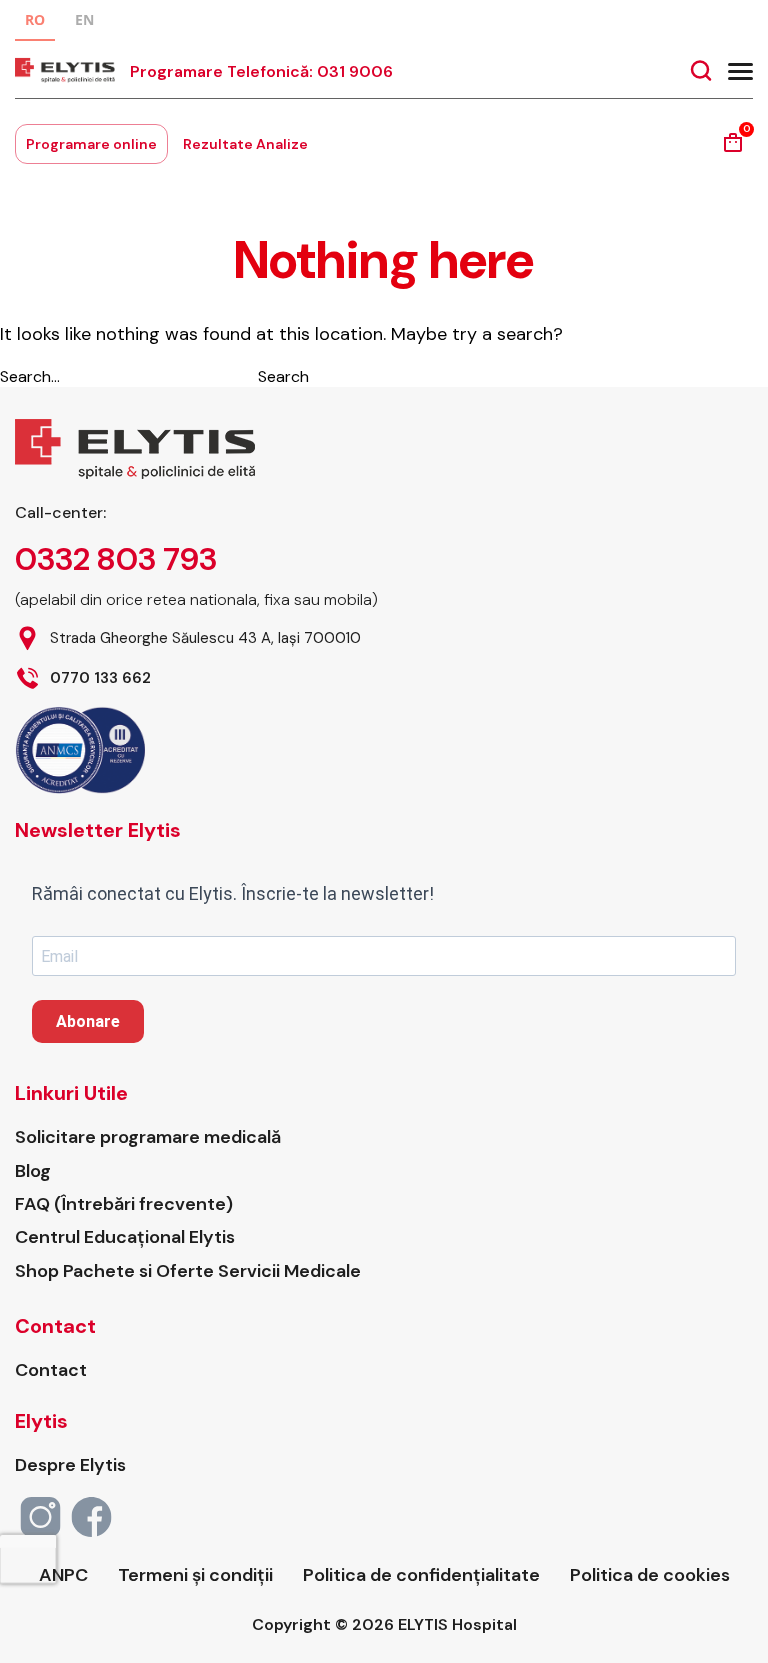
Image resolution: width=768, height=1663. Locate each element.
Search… (30, 376)
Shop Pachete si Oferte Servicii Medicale (188, 1271)
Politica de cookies (650, 1575)
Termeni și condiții (195, 1575)
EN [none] (84, 19)
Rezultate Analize (245, 144)
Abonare (88, 1021)
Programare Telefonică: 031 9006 (261, 71)
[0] (733, 149)
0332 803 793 (116, 559)
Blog (33, 1171)
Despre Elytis (70, 1465)
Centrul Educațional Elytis (125, 1237)
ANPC (63, 1575)
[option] (84, 22)
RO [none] (35, 19)
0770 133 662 (100, 678)
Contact (51, 1370)
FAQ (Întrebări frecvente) (124, 1204)
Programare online (91, 144)
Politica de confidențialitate (421, 1575)
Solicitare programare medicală (148, 1137)
